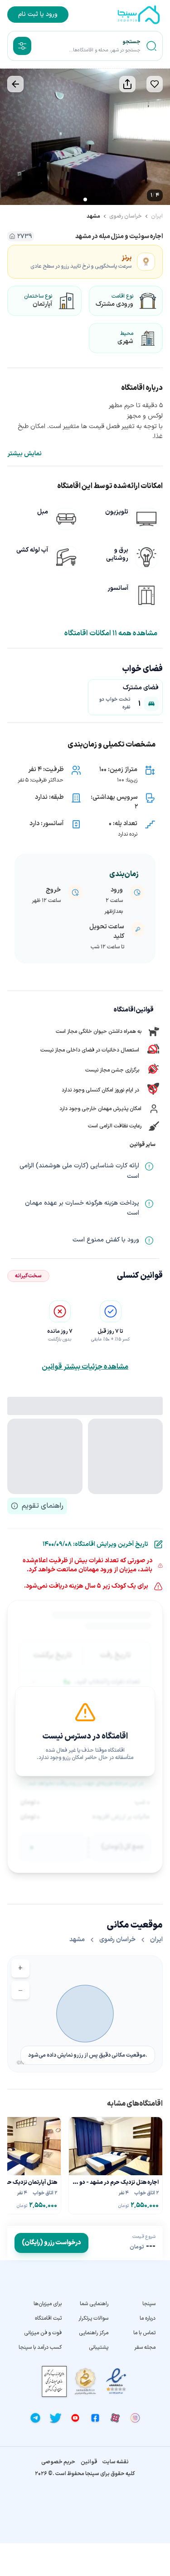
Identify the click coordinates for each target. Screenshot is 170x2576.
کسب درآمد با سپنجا (40, 2347)
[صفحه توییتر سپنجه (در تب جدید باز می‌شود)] (55, 2418)
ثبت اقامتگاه (48, 2318)
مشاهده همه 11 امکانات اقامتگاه (111, 633)
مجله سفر (145, 2347)
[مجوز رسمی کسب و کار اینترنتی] (54, 2381)
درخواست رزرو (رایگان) (51, 2243)
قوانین (89, 2462)
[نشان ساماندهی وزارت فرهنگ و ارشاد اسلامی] (85, 2381)
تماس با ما (144, 2333)
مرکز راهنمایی (94, 2333)
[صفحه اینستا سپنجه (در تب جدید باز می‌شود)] (135, 2418)
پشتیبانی (99, 2347)
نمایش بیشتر (24, 454)
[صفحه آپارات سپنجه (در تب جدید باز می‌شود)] (115, 2418)
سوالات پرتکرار (93, 2318)
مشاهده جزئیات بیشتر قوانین (85, 1367)
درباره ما (148, 2318)
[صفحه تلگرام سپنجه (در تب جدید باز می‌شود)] (35, 2418)
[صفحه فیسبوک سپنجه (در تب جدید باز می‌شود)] (95, 2418)
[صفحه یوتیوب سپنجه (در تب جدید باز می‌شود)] (75, 2418)
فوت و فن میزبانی (43, 2333)
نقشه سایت (116, 2462)
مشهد (93, 216)
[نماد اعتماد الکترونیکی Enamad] (116, 2381)
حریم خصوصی (58, 2462)
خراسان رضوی (126, 216)
